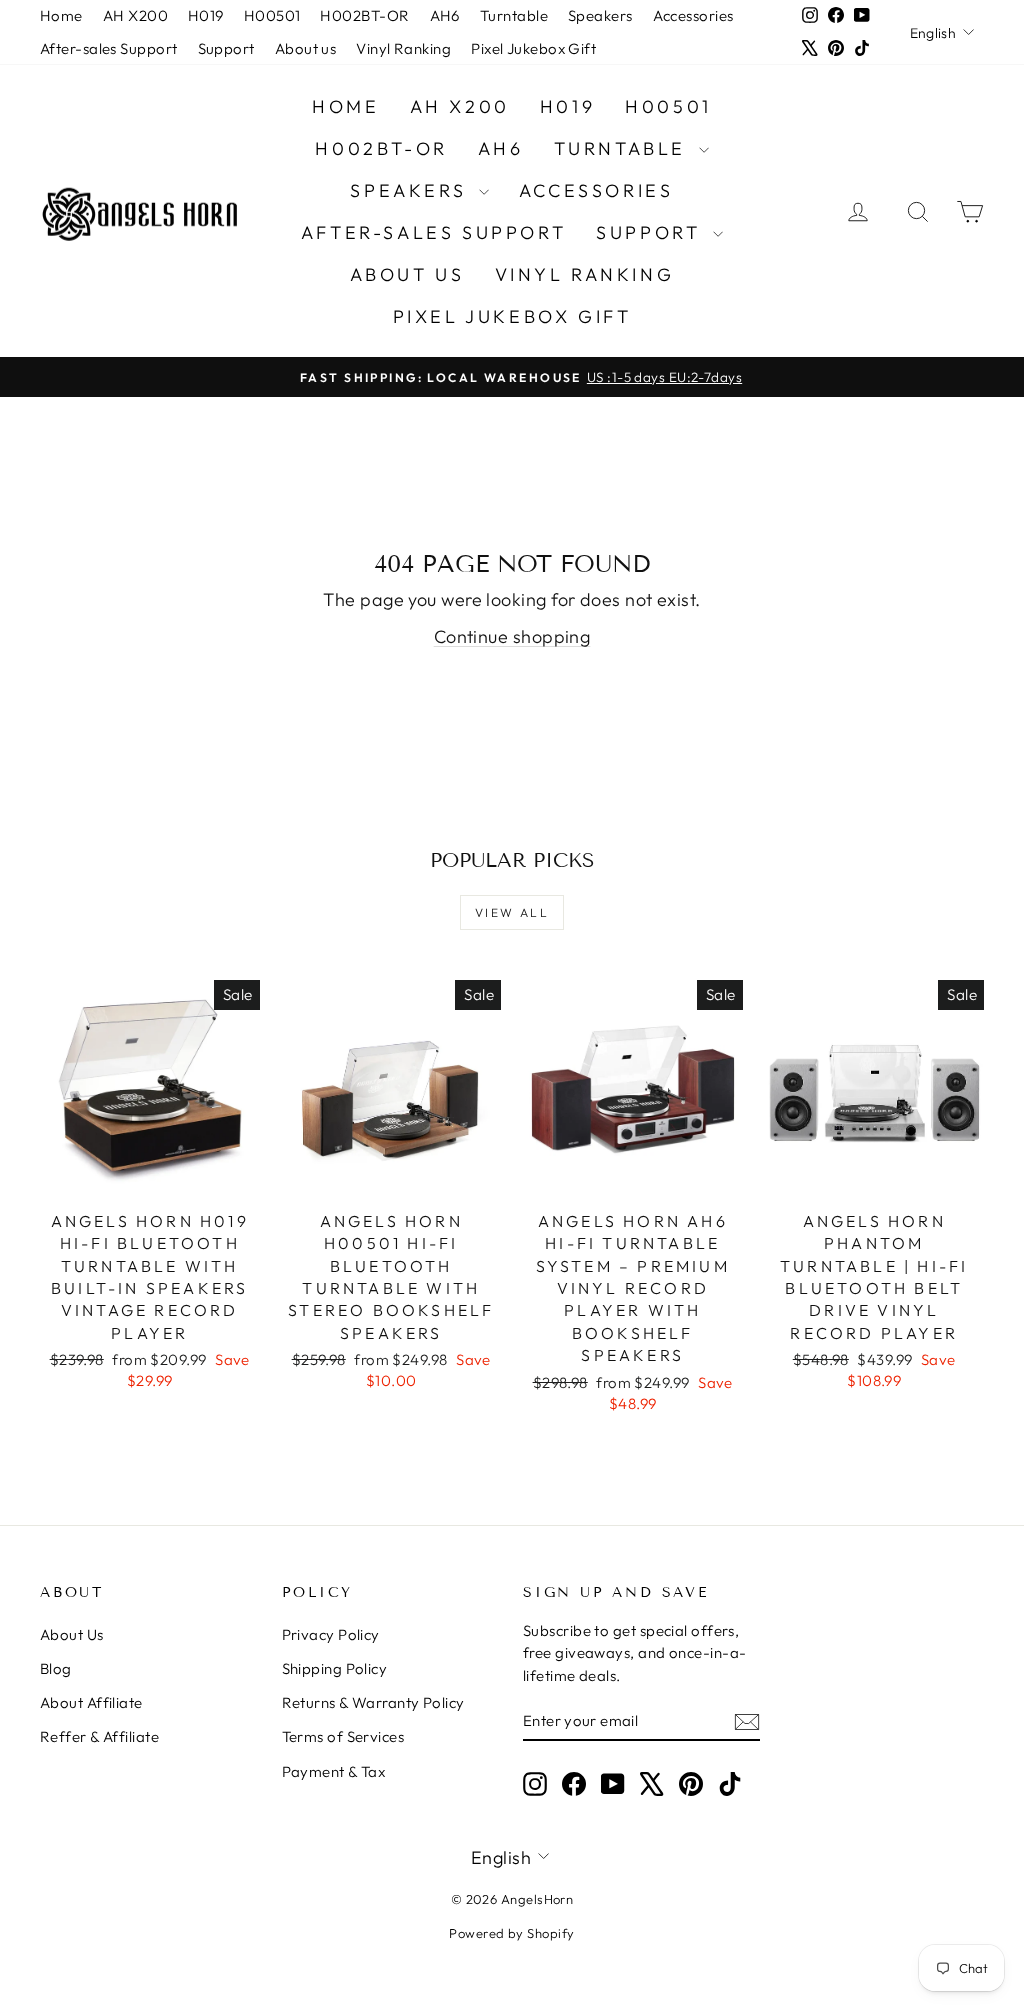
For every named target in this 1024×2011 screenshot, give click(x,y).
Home (61, 15)
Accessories (693, 15)
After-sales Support (109, 48)
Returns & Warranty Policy (373, 1702)
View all (512, 912)
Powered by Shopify (511, 1933)
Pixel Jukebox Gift (533, 48)
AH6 (445, 15)
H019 (206, 15)
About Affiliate (91, 1702)
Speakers (600, 15)
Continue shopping (512, 636)
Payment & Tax (334, 1771)
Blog (56, 1668)
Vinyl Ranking (403, 48)
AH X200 (135, 15)
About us (306, 48)
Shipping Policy (335, 1668)
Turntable (514, 15)
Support (226, 48)
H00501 (272, 15)
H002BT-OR (364, 15)
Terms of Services (343, 1736)
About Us (72, 1634)
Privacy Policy (331, 1634)
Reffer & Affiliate (99, 1736)
